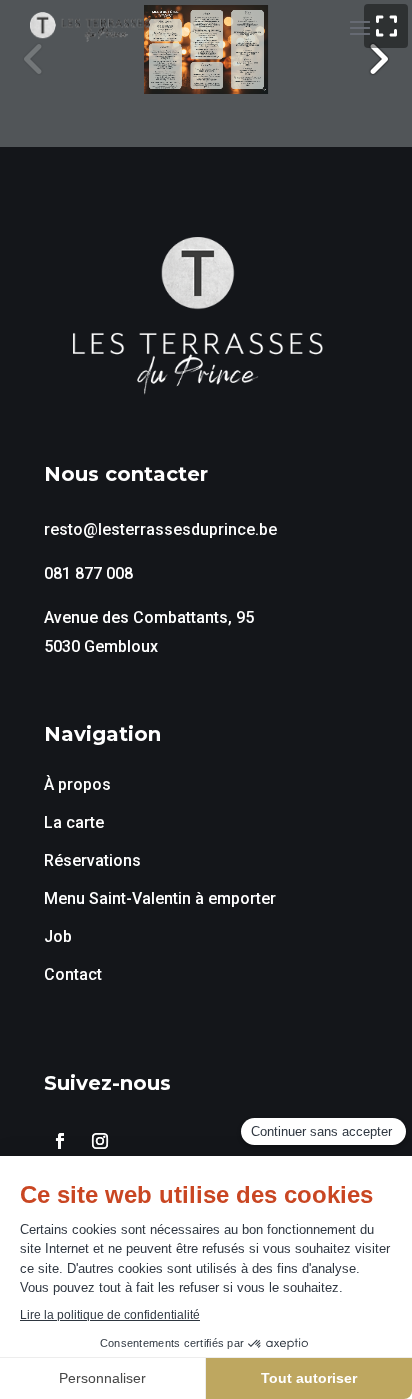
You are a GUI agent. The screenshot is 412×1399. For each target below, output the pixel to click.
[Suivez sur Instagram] (100, 1141)
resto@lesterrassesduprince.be (160, 529)
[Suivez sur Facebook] (60, 1141)
